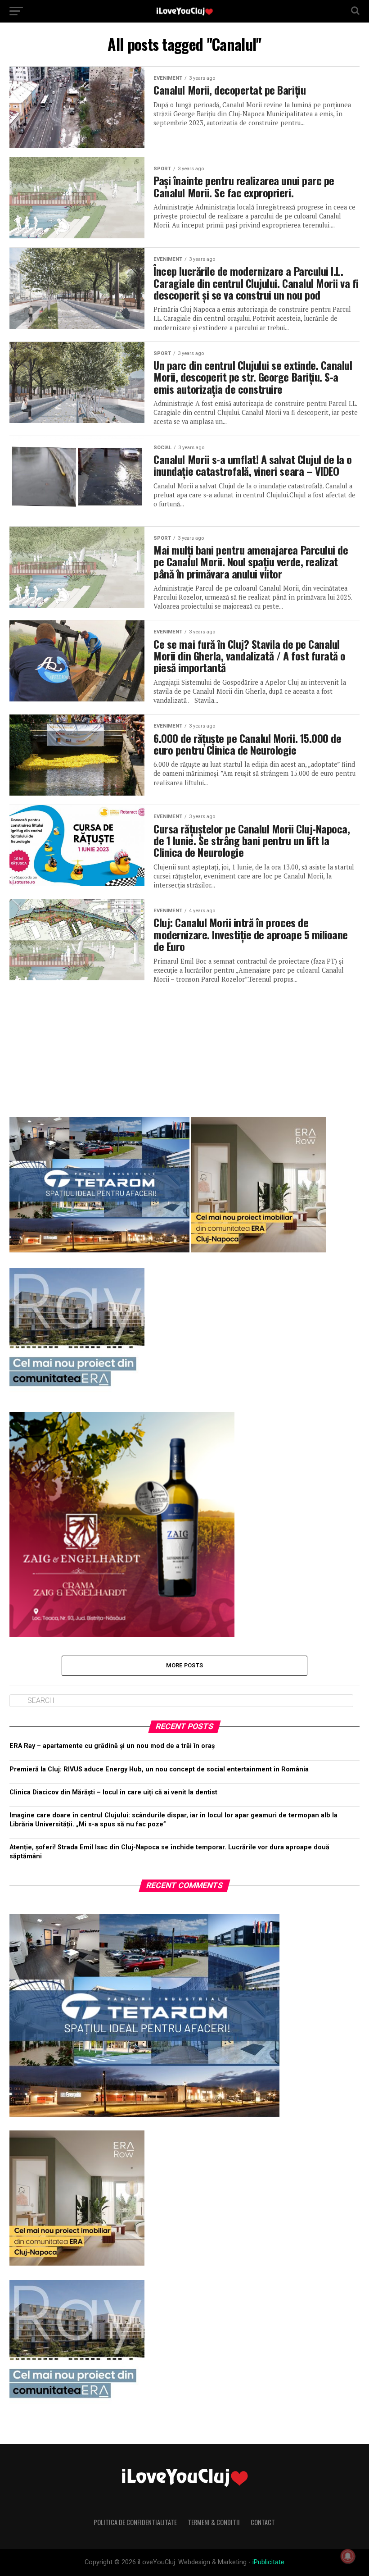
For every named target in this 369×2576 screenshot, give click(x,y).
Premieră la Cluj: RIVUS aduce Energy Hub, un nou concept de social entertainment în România (159, 1769)
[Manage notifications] (348, 2556)
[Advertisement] (184, 1047)
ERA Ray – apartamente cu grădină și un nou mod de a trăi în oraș (112, 1746)
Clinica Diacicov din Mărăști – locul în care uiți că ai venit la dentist (113, 1792)
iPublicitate (268, 2562)
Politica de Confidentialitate (135, 2522)
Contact (263, 2522)
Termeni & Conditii (214, 2522)
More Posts (185, 1665)
